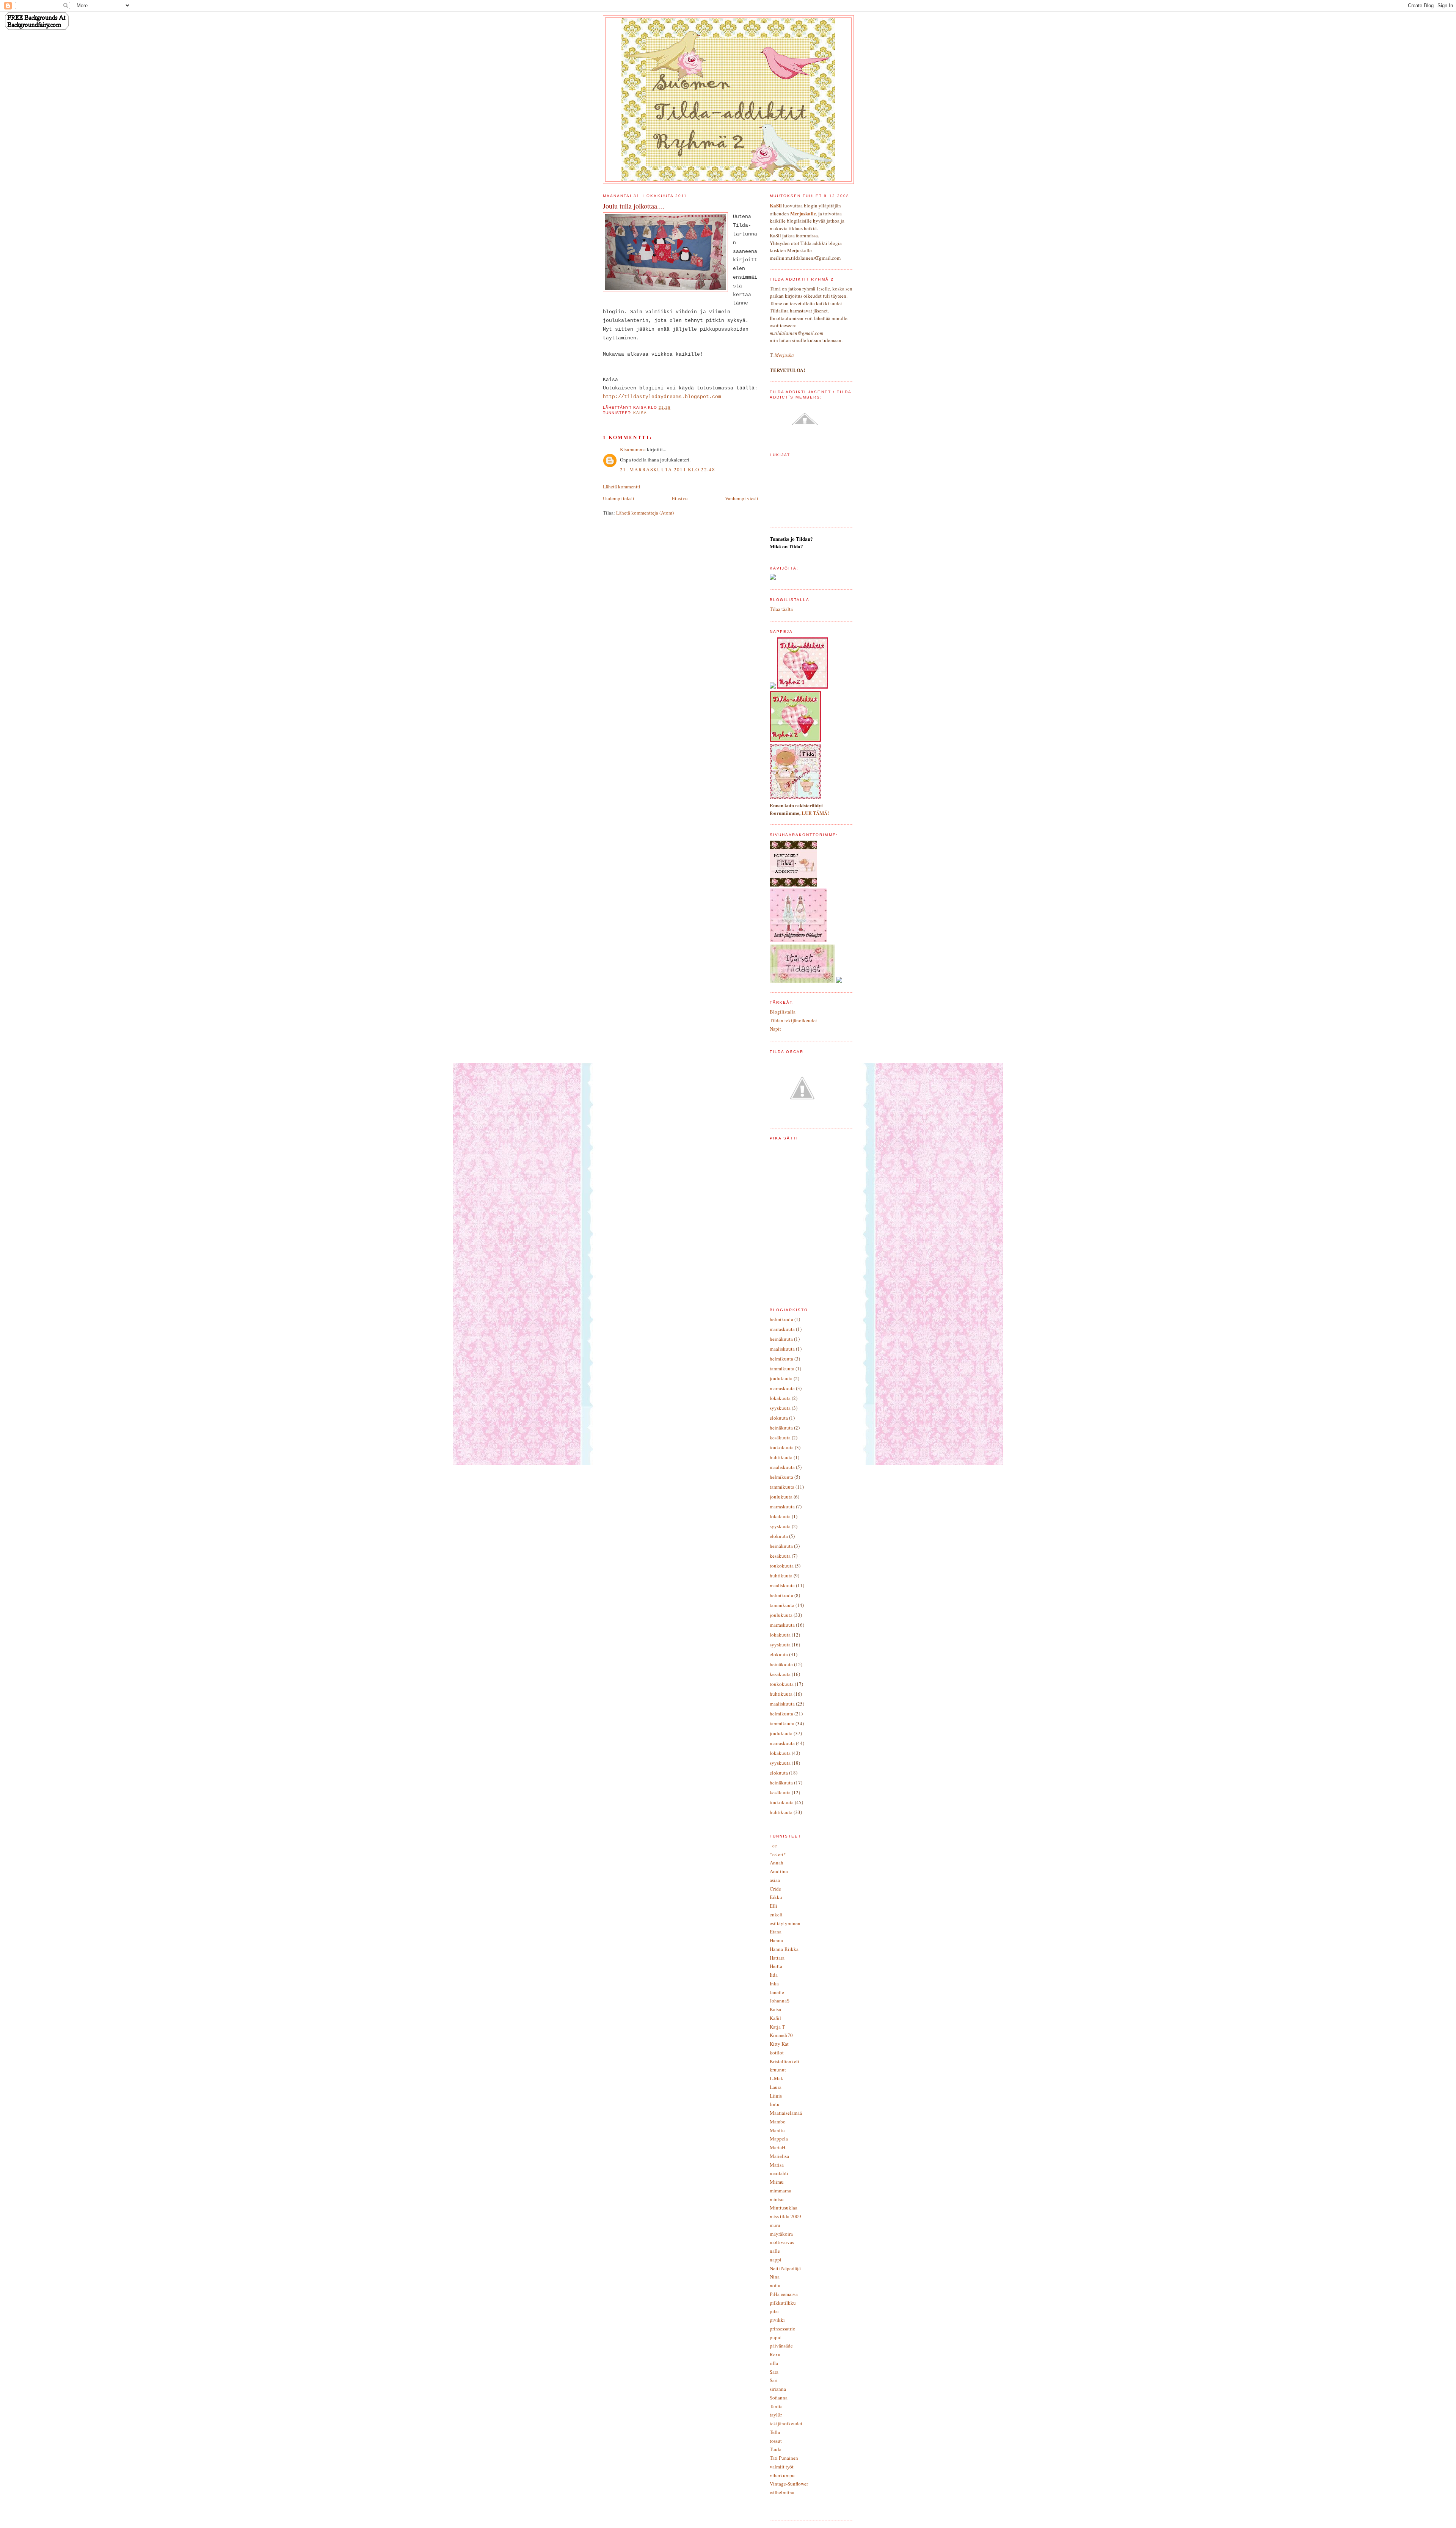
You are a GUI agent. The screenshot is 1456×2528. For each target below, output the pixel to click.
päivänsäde (781, 2346)
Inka (774, 1983)
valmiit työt (782, 2467)
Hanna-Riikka (784, 1949)
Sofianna (779, 2398)
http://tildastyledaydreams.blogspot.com (662, 397)
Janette (777, 1992)
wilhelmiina (782, 2492)
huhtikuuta (781, 1457)
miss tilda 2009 (785, 2216)
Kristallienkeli (784, 2061)
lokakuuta (780, 1398)
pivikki (777, 2320)
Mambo (778, 2122)
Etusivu (680, 498)
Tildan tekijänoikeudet (793, 1020)
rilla (774, 2363)
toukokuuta (782, 1447)
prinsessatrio (783, 2329)
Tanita (776, 2406)
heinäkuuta (781, 1339)
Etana (776, 1932)
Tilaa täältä (781, 609)
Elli (773, 1906)
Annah (777, 1863)
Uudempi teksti (619, 498)
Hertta (776, 1966)
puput (776, 2337)
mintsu (777, 2199)
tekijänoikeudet (786, 2423)
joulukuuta (781, 1378)
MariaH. (778, 2147)
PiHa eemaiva (784, 2294)
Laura (776, 2087)
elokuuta (779, 1418)
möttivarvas (782, 2242)
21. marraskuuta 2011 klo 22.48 (668, 469)
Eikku (776, 1897)
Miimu (777, 2182)
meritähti (779, 2173)
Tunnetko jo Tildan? (791, 539)
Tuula (776, 2449)
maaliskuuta (782, 1349)
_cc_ (775, 1845)
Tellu (775, 2432)
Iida (774, 1975)
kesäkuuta (780, 1437)
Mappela (779, 2139)
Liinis (776, 2096)
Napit (775, 1029)
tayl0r (776, 2415)
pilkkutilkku (783, 2303)
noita (775, 2285)
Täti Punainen (784, 2458)
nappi (776, 2260)
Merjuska (784, 355)
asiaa (775, 1880)
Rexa (775, 2354)
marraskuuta (782, 1329)
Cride (775, 1889)
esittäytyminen (785, 1923)
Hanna (776, 1940)
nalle (775, 2251)
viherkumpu (782, 2475)
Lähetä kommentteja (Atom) (645, 513)
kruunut (778, 2070)
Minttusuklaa (784, 2208)
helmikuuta (781, 1319)
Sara (774, 2372)
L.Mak (777, 2078)
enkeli (776, 1914)
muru (775, 2225)
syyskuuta (780, 1408)
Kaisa (640, 413)
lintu (775, 2104)
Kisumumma (633, 449)
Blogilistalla (783, 1012)
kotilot (777, 2053)
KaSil (775, 2018)
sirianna (778, 2389)
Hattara (777, 1958)
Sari (774, 2380)
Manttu (777, 2130)
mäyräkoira (781, 2234)
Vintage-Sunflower (789, 2484)
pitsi (774, 2311)
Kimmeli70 (781, 2035)
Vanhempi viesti (742, 498)
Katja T (777, 2027)
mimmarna (781, 2191)
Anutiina (779, 1871)
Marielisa (779, 2156)
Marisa (777, 2165)
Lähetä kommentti (622, 486)
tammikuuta (782, 1368)
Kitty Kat (779, 2044)
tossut (776, 2441)
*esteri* (778, 1854)
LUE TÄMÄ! (815, 813)
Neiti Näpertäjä (785, 2268)
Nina (775, 2277)
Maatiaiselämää (786, 2113)
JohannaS (780, 2001)
